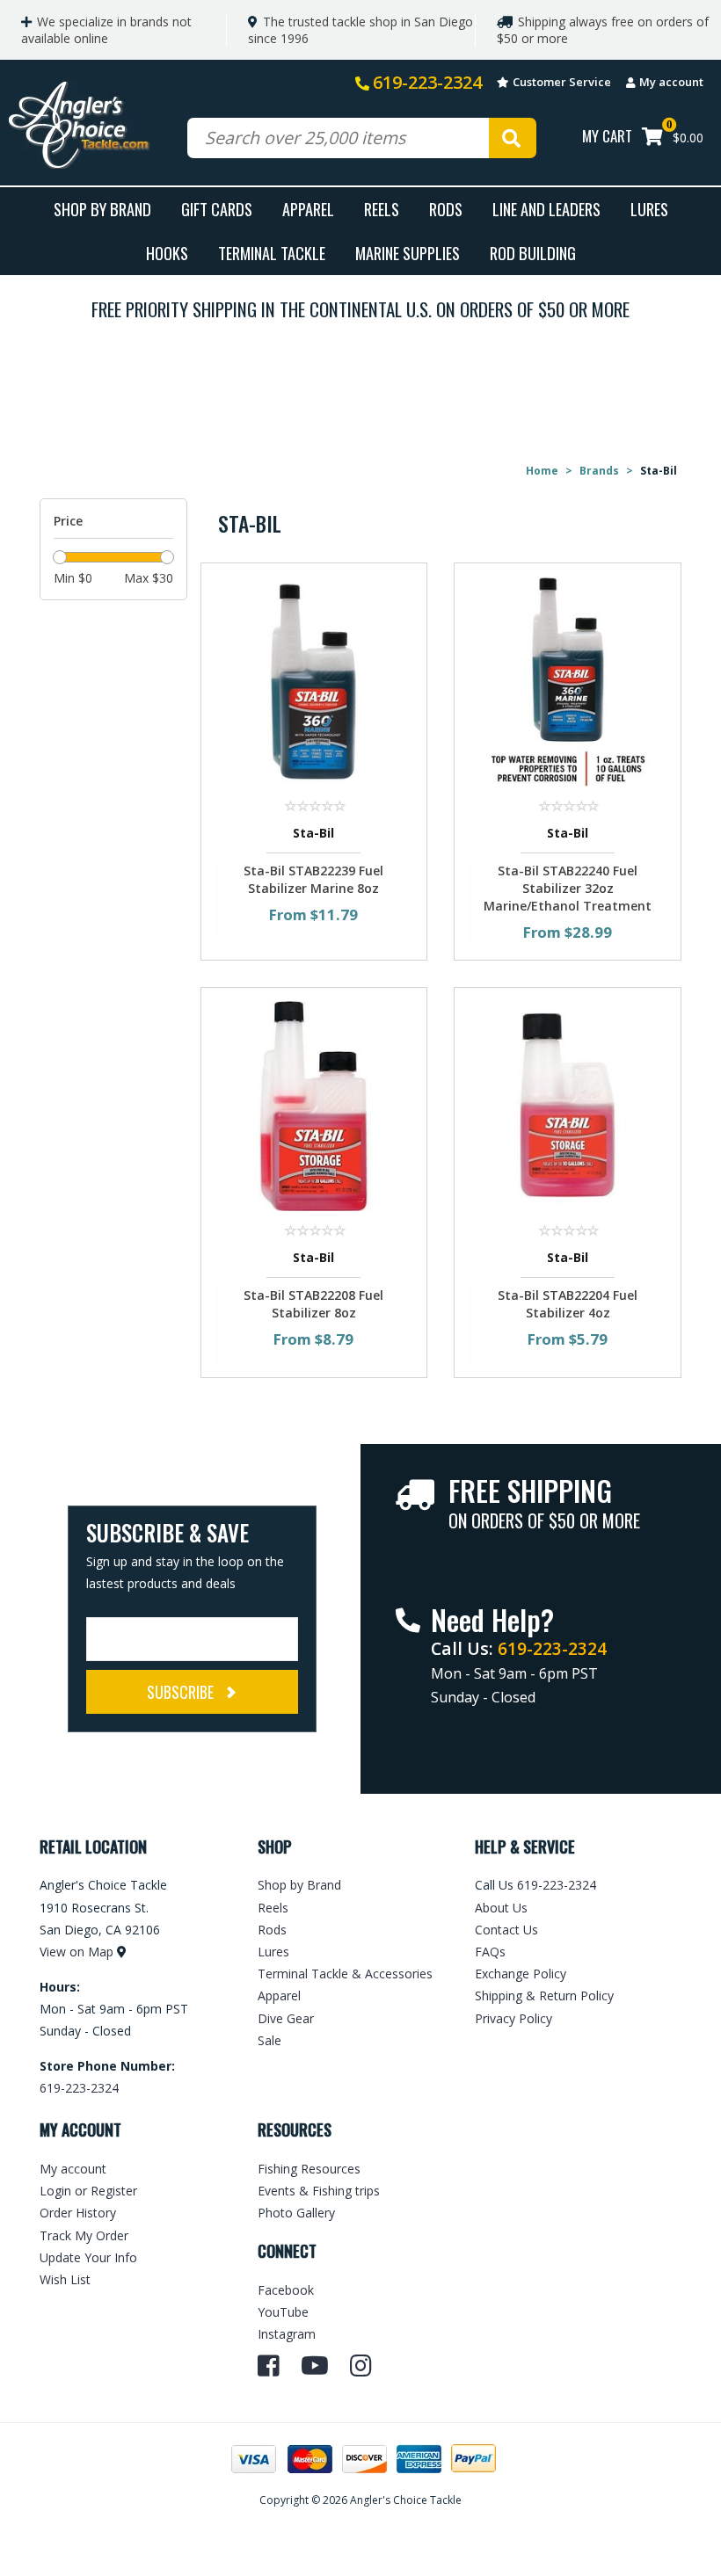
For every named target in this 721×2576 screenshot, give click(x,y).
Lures (649, 209)
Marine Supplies (408, 253)
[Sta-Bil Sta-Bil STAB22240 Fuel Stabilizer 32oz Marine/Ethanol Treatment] (568, 680)
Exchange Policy (521, 1974)
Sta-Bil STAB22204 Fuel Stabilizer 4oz (568, 1304)
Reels (382, 209)
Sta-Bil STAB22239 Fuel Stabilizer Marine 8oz (313, 879)
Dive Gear (286, 2018)
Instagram (287, 2334)
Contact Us (506, 1930)
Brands (599, 471)
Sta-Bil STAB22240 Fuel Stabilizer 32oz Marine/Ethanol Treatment (568, 888)
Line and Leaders (546, 209)
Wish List (65, 2279)
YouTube (283, 2312)
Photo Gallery (296, 2213)
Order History (78, 2213)
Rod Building (533, 253)
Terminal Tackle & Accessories (345, 1974)
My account (671, 82)
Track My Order (84, 2235)
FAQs (490, 1952)
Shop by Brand (299, 1885)
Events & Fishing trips (319, 2191)
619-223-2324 (427, 82)
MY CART (607, 136)
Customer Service (562, 82)
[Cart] (652, 138)
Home (542, 471)
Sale (269, 2040)
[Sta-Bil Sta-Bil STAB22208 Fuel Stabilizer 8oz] (314, 1104)
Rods (446, 209)
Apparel (308, 209)
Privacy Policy (513, 2018)
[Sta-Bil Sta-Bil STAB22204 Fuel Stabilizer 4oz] (568, 1104)
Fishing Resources (309, 2169)
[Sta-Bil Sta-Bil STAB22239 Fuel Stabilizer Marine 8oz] (314, 680)
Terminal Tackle (272, 253)
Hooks (167, 253)
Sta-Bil (313, 833)
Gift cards (217, 209)
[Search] (513, 138)
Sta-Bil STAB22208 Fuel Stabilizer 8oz (313, 1304)
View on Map (76, 1952)
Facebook (286, 2290)
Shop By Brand (102, 209)
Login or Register (88, 2191)
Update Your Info (88, 2257)
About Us (501, 1908)
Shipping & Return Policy (544, 1995)
